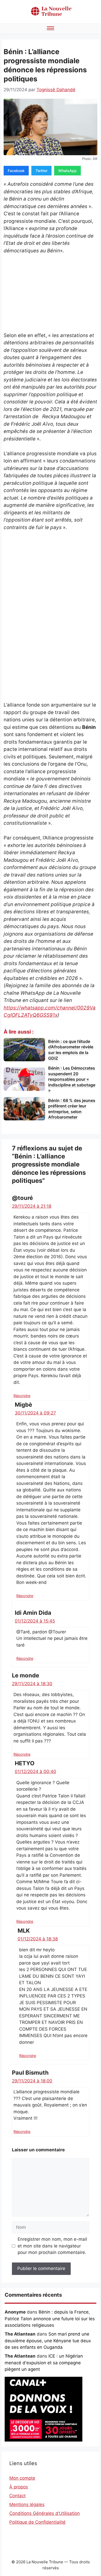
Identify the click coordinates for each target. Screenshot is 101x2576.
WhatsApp (67, 171)
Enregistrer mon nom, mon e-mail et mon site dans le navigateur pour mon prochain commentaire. (52, 2246)
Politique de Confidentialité (37, 2522)
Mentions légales (27, 2504)
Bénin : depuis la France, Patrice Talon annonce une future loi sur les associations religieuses (50, 2319)
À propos (19, 2487)
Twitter (41, 171)
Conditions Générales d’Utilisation (45, 2513)
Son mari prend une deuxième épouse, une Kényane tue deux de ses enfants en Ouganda (48, 2341)
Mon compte (22, 2478)
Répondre (22, 1396)
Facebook (16, 171)
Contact (17, 2496)
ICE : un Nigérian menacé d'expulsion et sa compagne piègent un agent (44, 2363)
